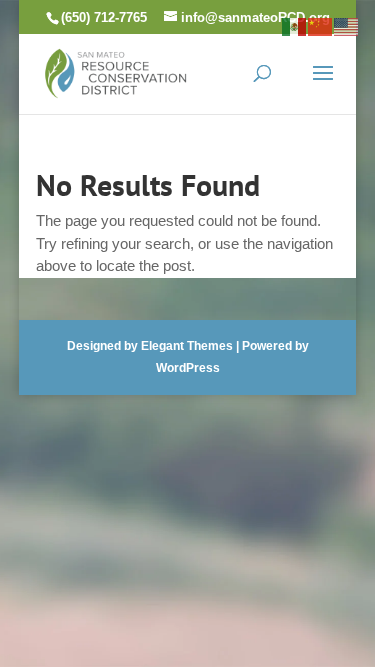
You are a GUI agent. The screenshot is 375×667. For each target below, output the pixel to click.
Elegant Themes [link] (187, 346)
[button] (323, 86)
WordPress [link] (188, 368)
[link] (116, 71)
